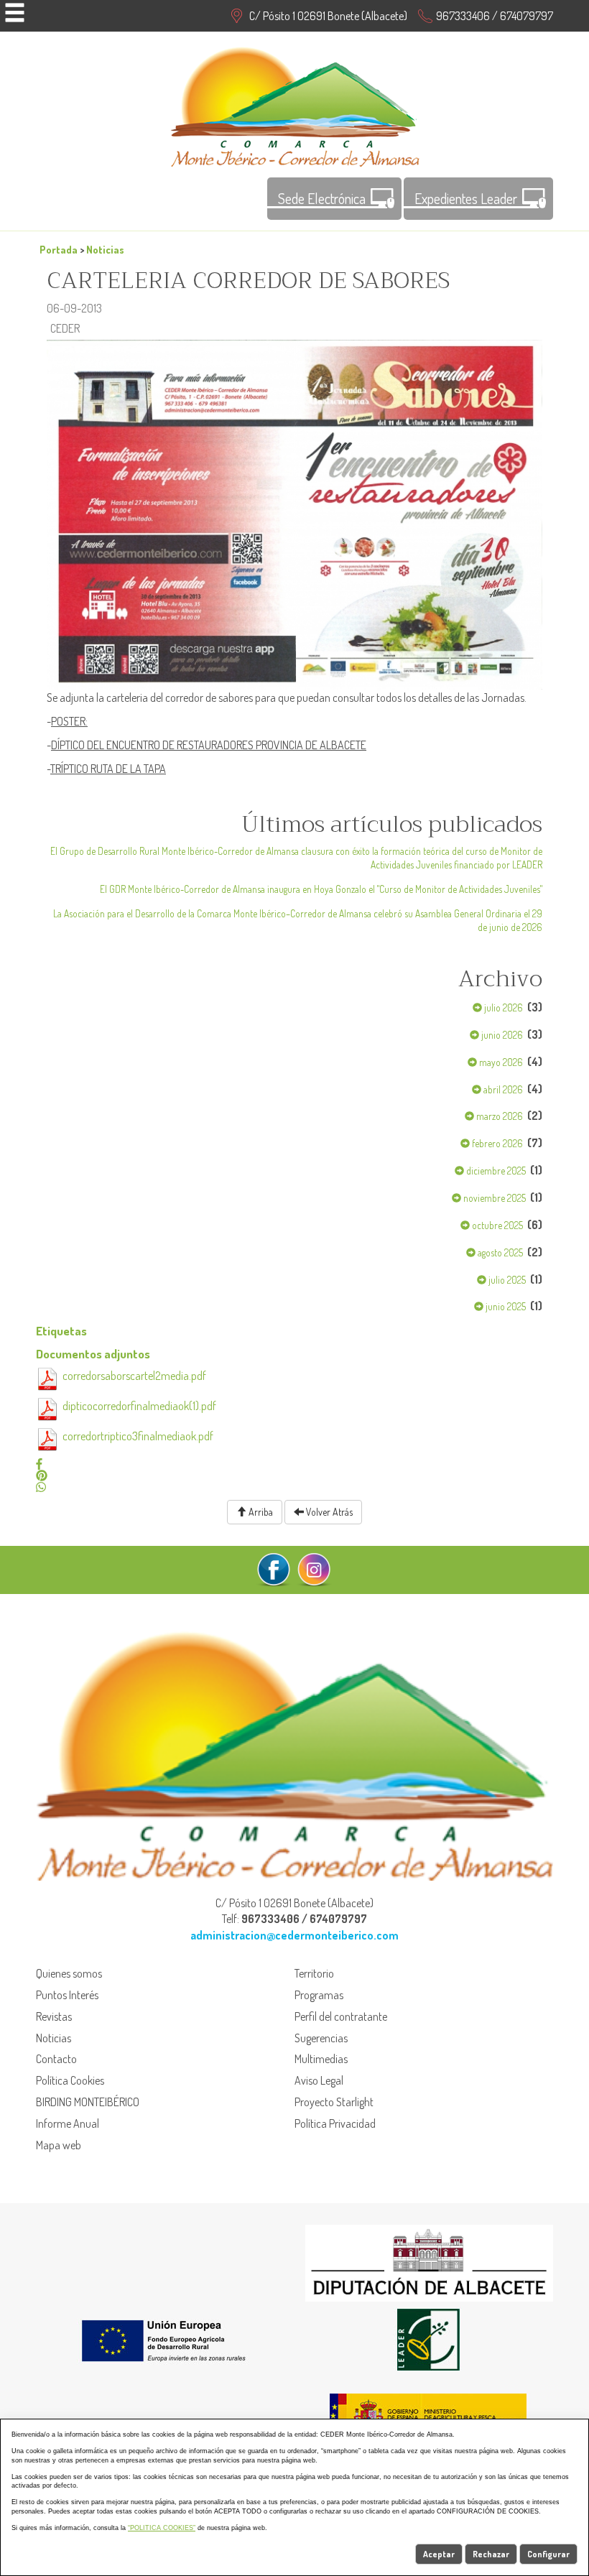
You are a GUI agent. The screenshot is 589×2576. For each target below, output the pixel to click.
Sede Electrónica (322, 198)
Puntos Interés (67, 1995)
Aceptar (439, 2554)
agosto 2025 (499, 1252)
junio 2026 (501, 1035)
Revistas (54, 2016)
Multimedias (321, 2059)
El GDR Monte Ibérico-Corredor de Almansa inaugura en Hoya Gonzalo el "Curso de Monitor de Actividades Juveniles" (321, 889)
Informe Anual (68, 2123)
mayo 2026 (500, 1062)
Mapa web (59, 2145)
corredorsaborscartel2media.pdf (134, 1376)
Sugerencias (321, 2038)
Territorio (314, 1973)
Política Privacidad (335, 2123)
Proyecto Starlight (334, 2102)
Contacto (56, 2059)
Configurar (548, 2554)
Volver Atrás (328, 1512)
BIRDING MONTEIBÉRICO (88, 2102)
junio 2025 (505, 1306)
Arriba (260, 1512)
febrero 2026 (496, 1143)
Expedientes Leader (466, 198)
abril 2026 (502, 1089)
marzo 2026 (498, 1116)
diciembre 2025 (495, 1171)
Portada (59, 249)
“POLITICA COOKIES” (162, 2528)
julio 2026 (502, 1007)
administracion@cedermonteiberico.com (294, 1935)
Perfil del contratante (341, 2016)
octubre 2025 (496, 1225)
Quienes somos (69, 1973)
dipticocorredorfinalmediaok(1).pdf (139, 1406)
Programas (319, 1995)
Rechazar (491, 2554)
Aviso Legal (319, 2080)
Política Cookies (70, 2080)
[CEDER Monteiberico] (295, 105)
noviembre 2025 (493, 1198)
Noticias (105, 249)
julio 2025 (506, 1280)
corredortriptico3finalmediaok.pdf (138, 1436)
